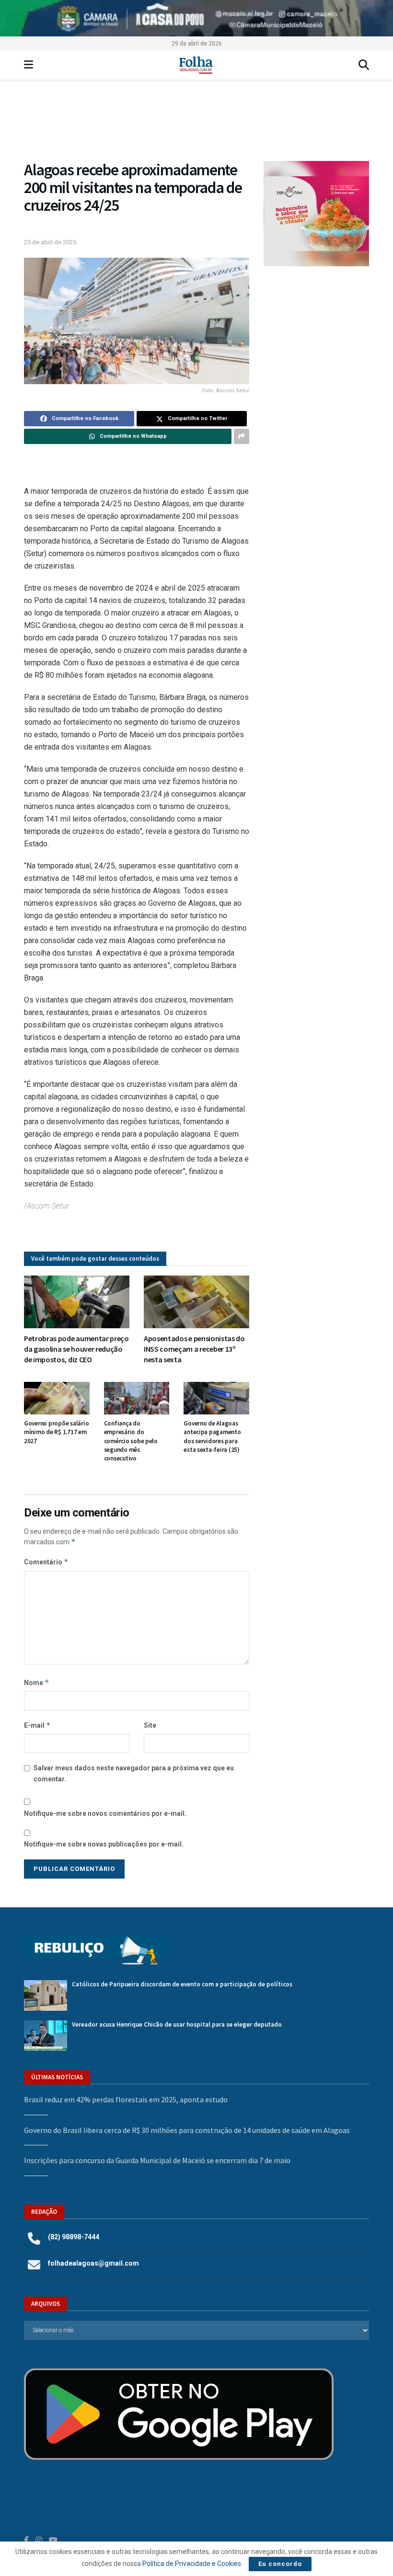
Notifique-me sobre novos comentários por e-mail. (105, 1813)
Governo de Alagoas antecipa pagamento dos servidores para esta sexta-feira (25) (212, 1436)
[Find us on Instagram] (39, 2540)
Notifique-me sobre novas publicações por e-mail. (104, 1844)
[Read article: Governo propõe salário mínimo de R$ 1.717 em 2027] (57, 1398)
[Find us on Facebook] (26, 2540)
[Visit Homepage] (196, 65)
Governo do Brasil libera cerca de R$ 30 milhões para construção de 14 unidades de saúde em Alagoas (187, 2130)
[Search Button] (364, 65)
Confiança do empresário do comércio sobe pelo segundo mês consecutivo (131, 1441)
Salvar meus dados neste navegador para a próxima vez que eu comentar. (134, 1773)
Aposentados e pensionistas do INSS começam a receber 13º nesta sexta (194, 1349)
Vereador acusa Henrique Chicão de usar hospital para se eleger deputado (177, 2024)
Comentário (46, 1562)
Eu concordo (280, 2564)
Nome (37, 1682)
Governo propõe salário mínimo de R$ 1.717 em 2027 (56, 1432)
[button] (196, 125)
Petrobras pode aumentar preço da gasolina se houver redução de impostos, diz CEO (76, 1349)
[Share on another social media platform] (242, 436)
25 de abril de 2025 (50, 242)
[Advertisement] (316, 333)
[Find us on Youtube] (53, 2540)
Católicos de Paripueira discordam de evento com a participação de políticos (182, 1984)
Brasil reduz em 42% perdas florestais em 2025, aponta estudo (126, 2099)
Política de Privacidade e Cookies (192, 2564)
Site (150, 1725)
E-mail (37, 1725)
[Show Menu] (29, 65)
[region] (196, 18)
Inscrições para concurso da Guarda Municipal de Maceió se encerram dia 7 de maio (157, 2160)
